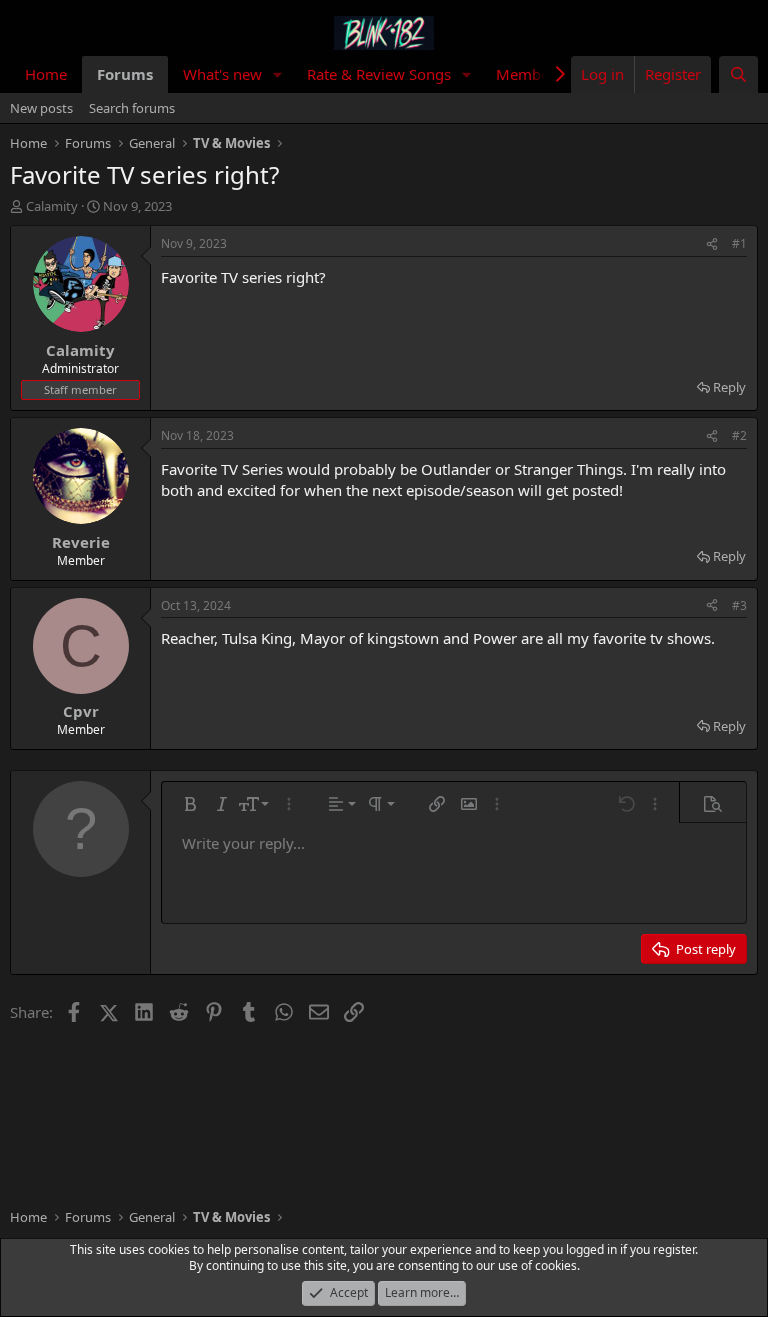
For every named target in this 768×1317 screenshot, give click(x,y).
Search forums (132, 108)
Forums (125, 74)
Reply (729, 387)
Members (529, 74)
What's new (222, 74)
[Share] (712, 244)
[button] (278, 74)
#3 (739, 605)
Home (46, 74)
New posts (41, 108)
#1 (739, 243)
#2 (739, 435)
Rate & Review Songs (379, 74)
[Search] (738, 74)
